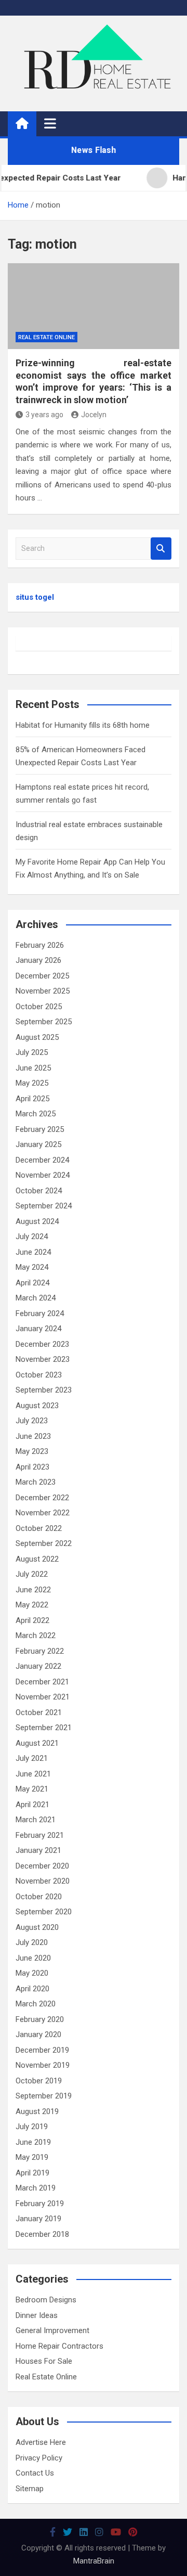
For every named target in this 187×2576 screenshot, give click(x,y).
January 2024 (38, 1329)
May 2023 (32, 1451)
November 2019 (43, 2065)
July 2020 (32, 1942)
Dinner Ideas (37, 2315)
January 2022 (38, 1666)
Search (161, 549)
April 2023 (32, 1467)
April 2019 (32, 2173)
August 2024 (37, 1221)
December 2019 (42, 2050)
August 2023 (37, 1406)
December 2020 (42, 1866)
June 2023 (33, 1436)
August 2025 (37, 1037)
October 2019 (39, 2081)
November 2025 (43, 991)
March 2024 (36, 1298)
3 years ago (44, 415)
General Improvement (52, 2330)
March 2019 (36, 2188)
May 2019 (32, 2157)
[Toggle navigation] (50, 123)
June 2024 (33, 1252)
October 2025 (39, 1007)
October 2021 (39, 1712)
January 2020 (38, 2034)
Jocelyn (94, 415)
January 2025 (38, 1144)
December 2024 (42, 1160)
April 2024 (32, 1283)
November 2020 (43, 1881)
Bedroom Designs (46, 2300)
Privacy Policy (39, 2458)
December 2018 (42, 2234)
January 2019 (38, 2219)
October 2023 (39, 1375)
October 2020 (39, 1897)
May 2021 (32, 1789)
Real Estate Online (46, 337)
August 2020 (37, 1927)
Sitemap (30, 2489)
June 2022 (33, 1590)
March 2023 (36, 1482)
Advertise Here (41, 2442)
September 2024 (44, 1206)
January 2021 (38, 1850)
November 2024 (43, 1175)
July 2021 (32, 1758)
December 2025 (42, 976)
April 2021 (32, 1805)
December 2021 (42, 1682)
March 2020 (36, 2004)
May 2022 (32, 1605)
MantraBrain (94, 2561)
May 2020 (32, 1973)
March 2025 (36, 1114)
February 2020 (40, 2019)
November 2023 (43, 1359)
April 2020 (32, 1989)
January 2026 (38, 960)
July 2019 (32, 2127)
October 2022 (39, 1528)
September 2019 (44, 2096)
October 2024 (39, 1191)
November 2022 (43, 1513)
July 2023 (32, 1421)
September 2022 (44, 1543)
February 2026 (40, 945)
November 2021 (43, 1697)
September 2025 (44, 1022)
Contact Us (35, 2473)
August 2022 (37, 1559)
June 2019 (33, 2142)
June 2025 (33, 1068)
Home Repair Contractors (59, 2346)
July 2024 (32, 1237)
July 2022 (32, 1574)
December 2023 (42, 1344)
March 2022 (36, 1635)
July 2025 (32, 1052)
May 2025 (32, 1083)
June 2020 (33, 1958)
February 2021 (40, 1835)
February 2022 (40, 1651)
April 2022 (32, 1620)
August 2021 (37, 1743)
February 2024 (40, 1313)
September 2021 (44, 1728)
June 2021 (33, 1774)
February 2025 (40, 1129)
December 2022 (42, 1498)
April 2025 (32, 1099)
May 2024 (32, 1267)
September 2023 (44, 1390)
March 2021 (36, 1820)
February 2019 (40, 2204)
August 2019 (37, 2111)
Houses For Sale (44, 2361)
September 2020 (44, 1912)
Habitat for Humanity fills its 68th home (83, 725)
